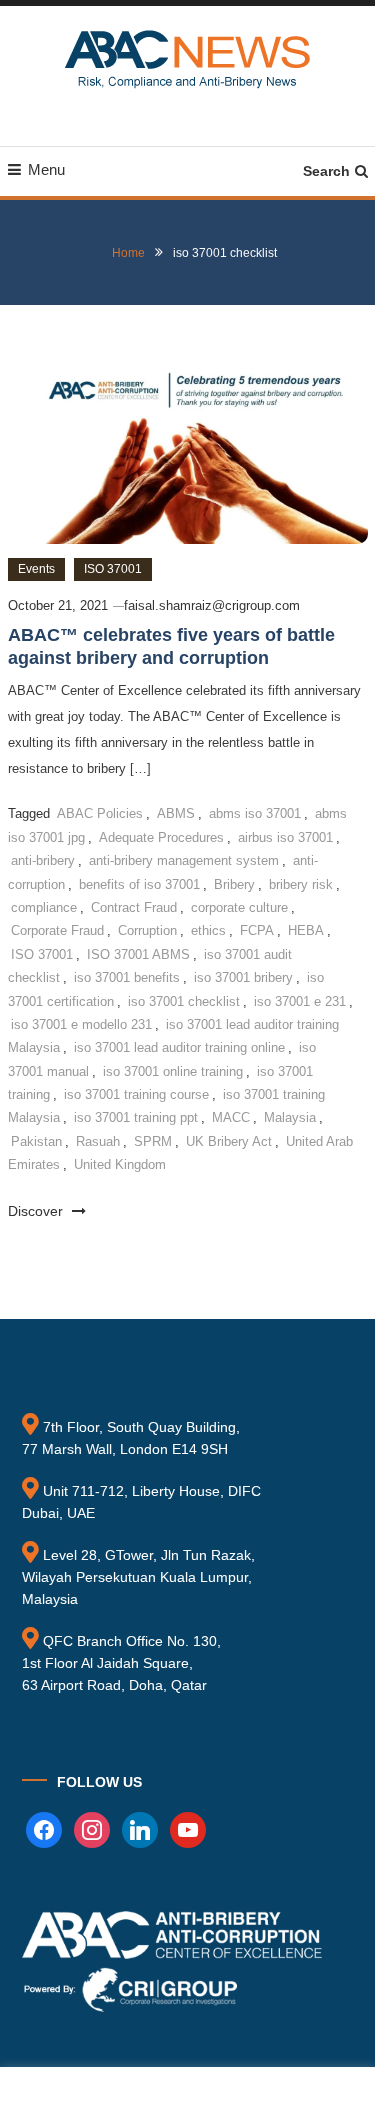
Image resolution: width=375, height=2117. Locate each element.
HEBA (306, 930)
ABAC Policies (100, 813)
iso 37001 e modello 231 (81, 1024)
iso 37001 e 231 (300, 1001)
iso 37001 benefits (127, 977)
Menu (46, 169)
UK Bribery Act (229, 1141)
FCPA (257, 930)
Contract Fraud (134, 907)
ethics (208, 930)
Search (326, 171)
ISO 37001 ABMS (138, 954)
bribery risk (301, 884)
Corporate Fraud (57, 930)
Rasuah (98, 1141)
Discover (37, 1211)
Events (36, 569)
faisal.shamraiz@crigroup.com (212, 605)
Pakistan (36, 1141)
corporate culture (239, 907)
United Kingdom (120, 1164)
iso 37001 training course (136, 1094)
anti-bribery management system (184, 860)
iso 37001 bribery (243, 977)
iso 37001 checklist (184, 1001)
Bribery (234, 884)
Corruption (147, 930)
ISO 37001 (113, 569)
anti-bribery (43, 860)
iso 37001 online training (173, 1071)
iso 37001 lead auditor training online (179, 1047)
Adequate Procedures (161, 837)
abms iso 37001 (255, 813)
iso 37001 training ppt (136, 1117)
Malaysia (290, 1117)
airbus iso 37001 (285, 837)
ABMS (176, 813)
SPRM (153, 1141)
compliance (44, 907)
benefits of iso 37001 (139, 884)
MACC (231, 1117)
